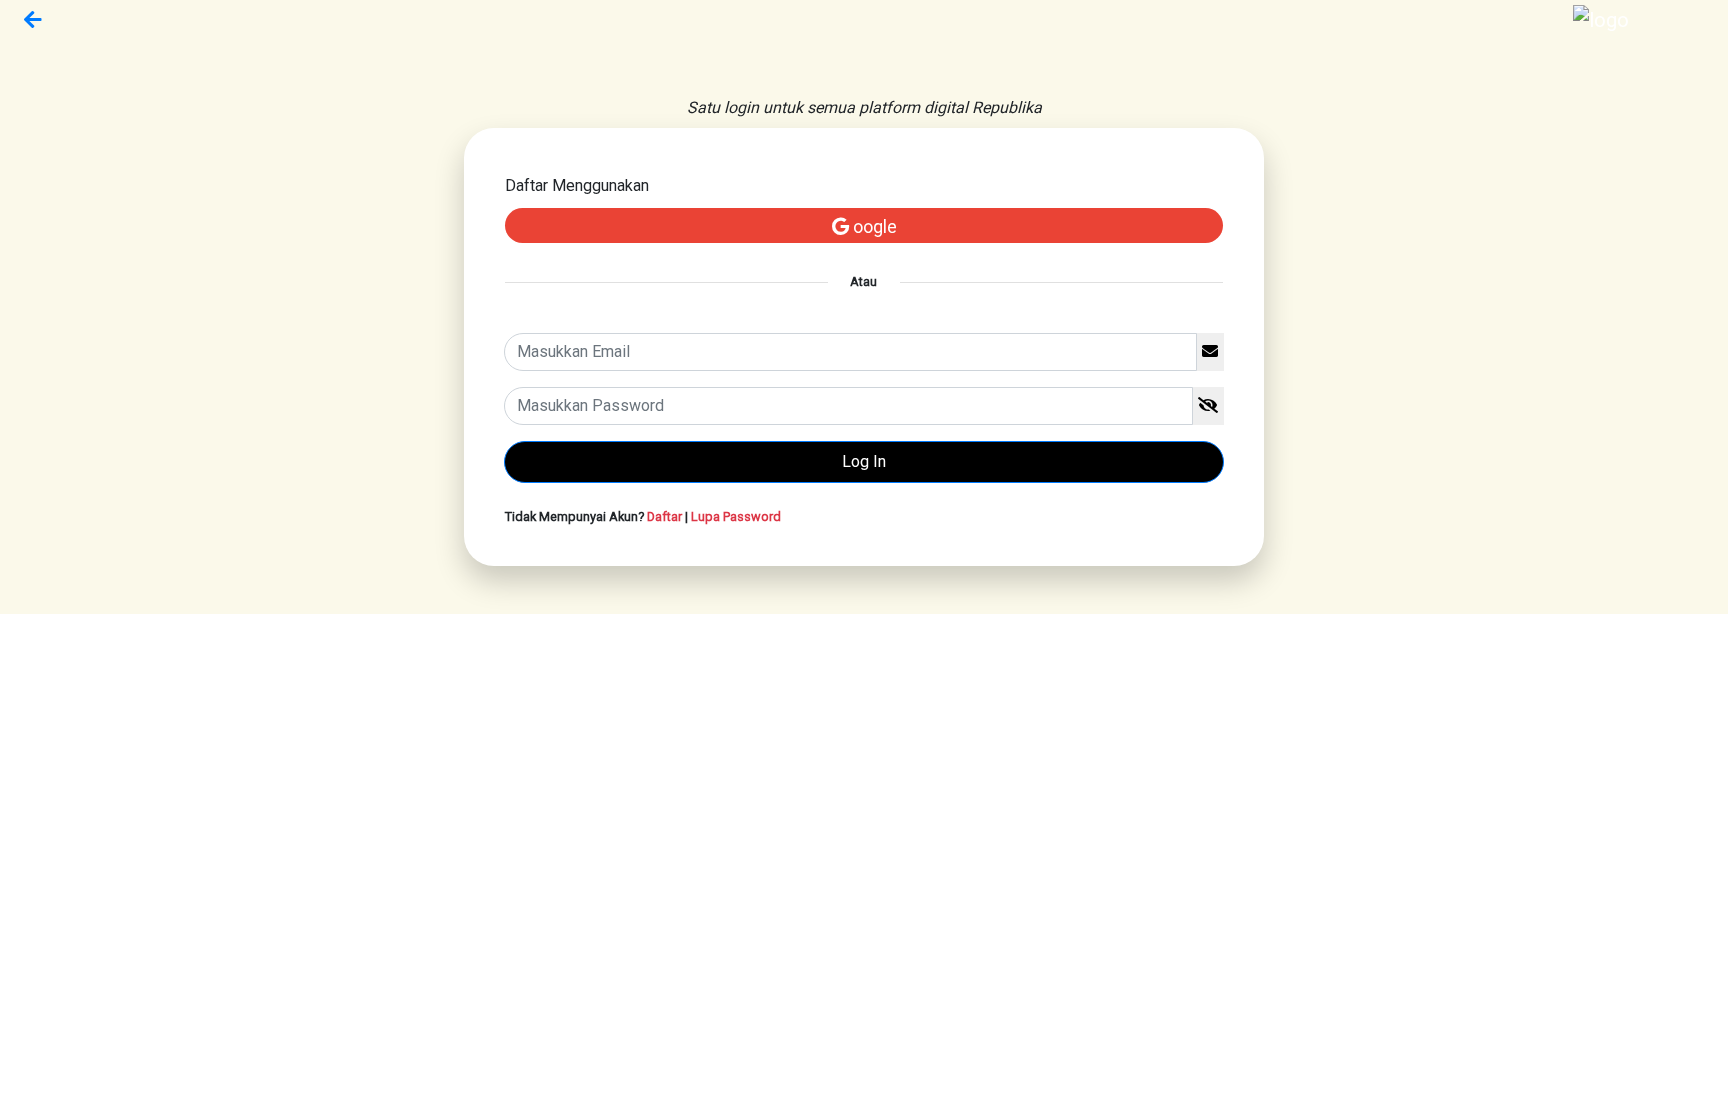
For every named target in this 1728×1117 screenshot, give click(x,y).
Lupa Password (736, 516)
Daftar (664, 516)
